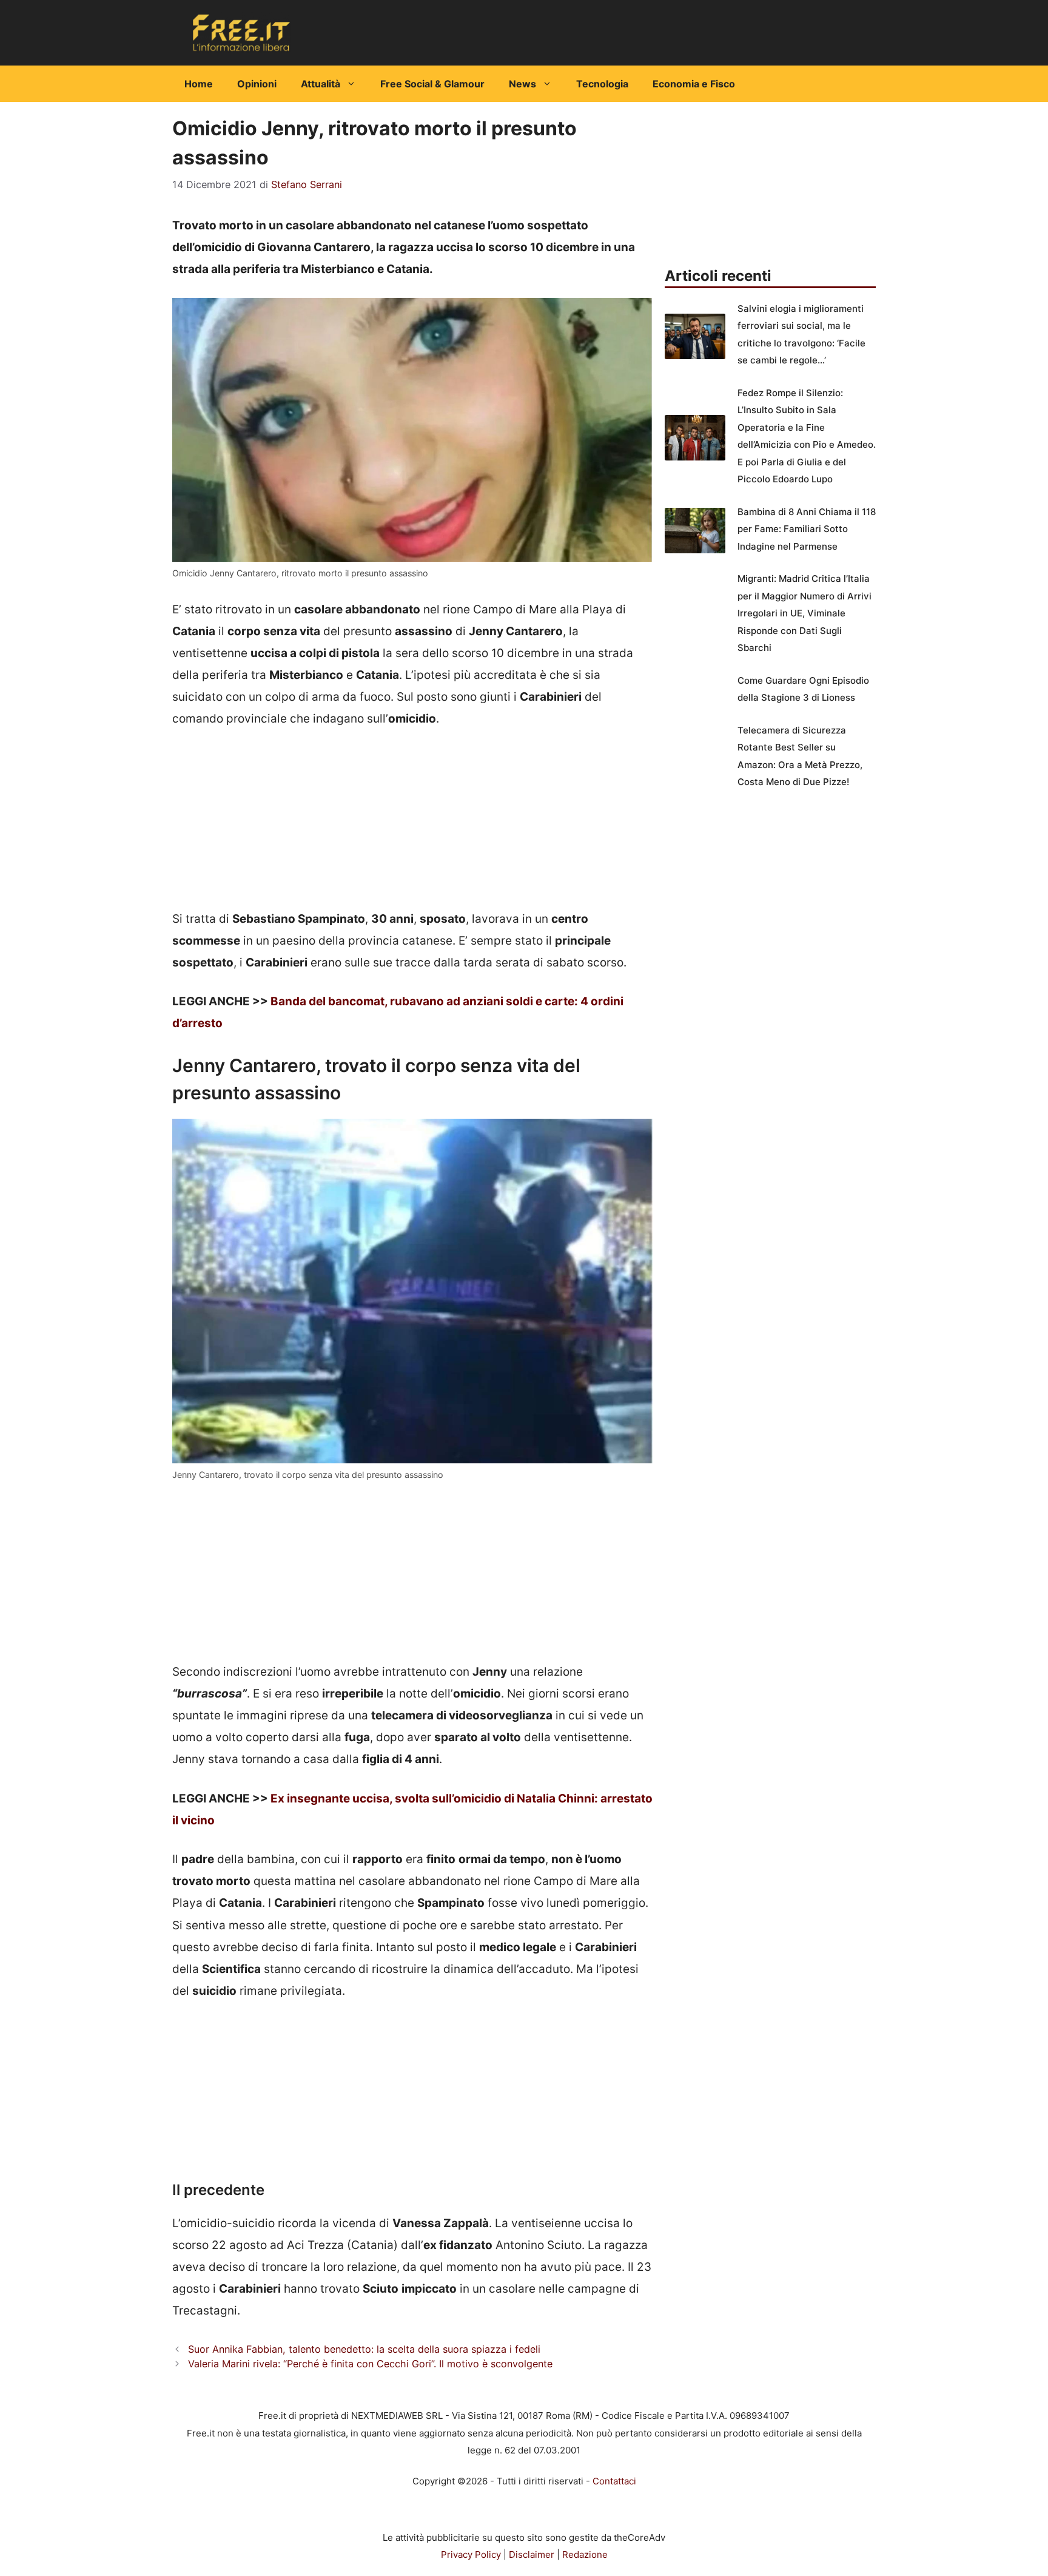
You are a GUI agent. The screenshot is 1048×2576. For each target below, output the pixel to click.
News (522, 84)
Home (199, 84)
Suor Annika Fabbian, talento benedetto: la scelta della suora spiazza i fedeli (364, 2349)
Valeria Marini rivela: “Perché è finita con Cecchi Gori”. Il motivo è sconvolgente (370, 2364)
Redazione (585, 2554)
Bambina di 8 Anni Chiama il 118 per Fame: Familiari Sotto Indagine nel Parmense (807, 529)
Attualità (321, 84)
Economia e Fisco (694, 84)
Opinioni (257, 84)
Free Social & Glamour (432, 84)
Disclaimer (532, 2554)
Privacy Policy (471, 2554)
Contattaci (614, 2481)
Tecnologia (602, 84)
